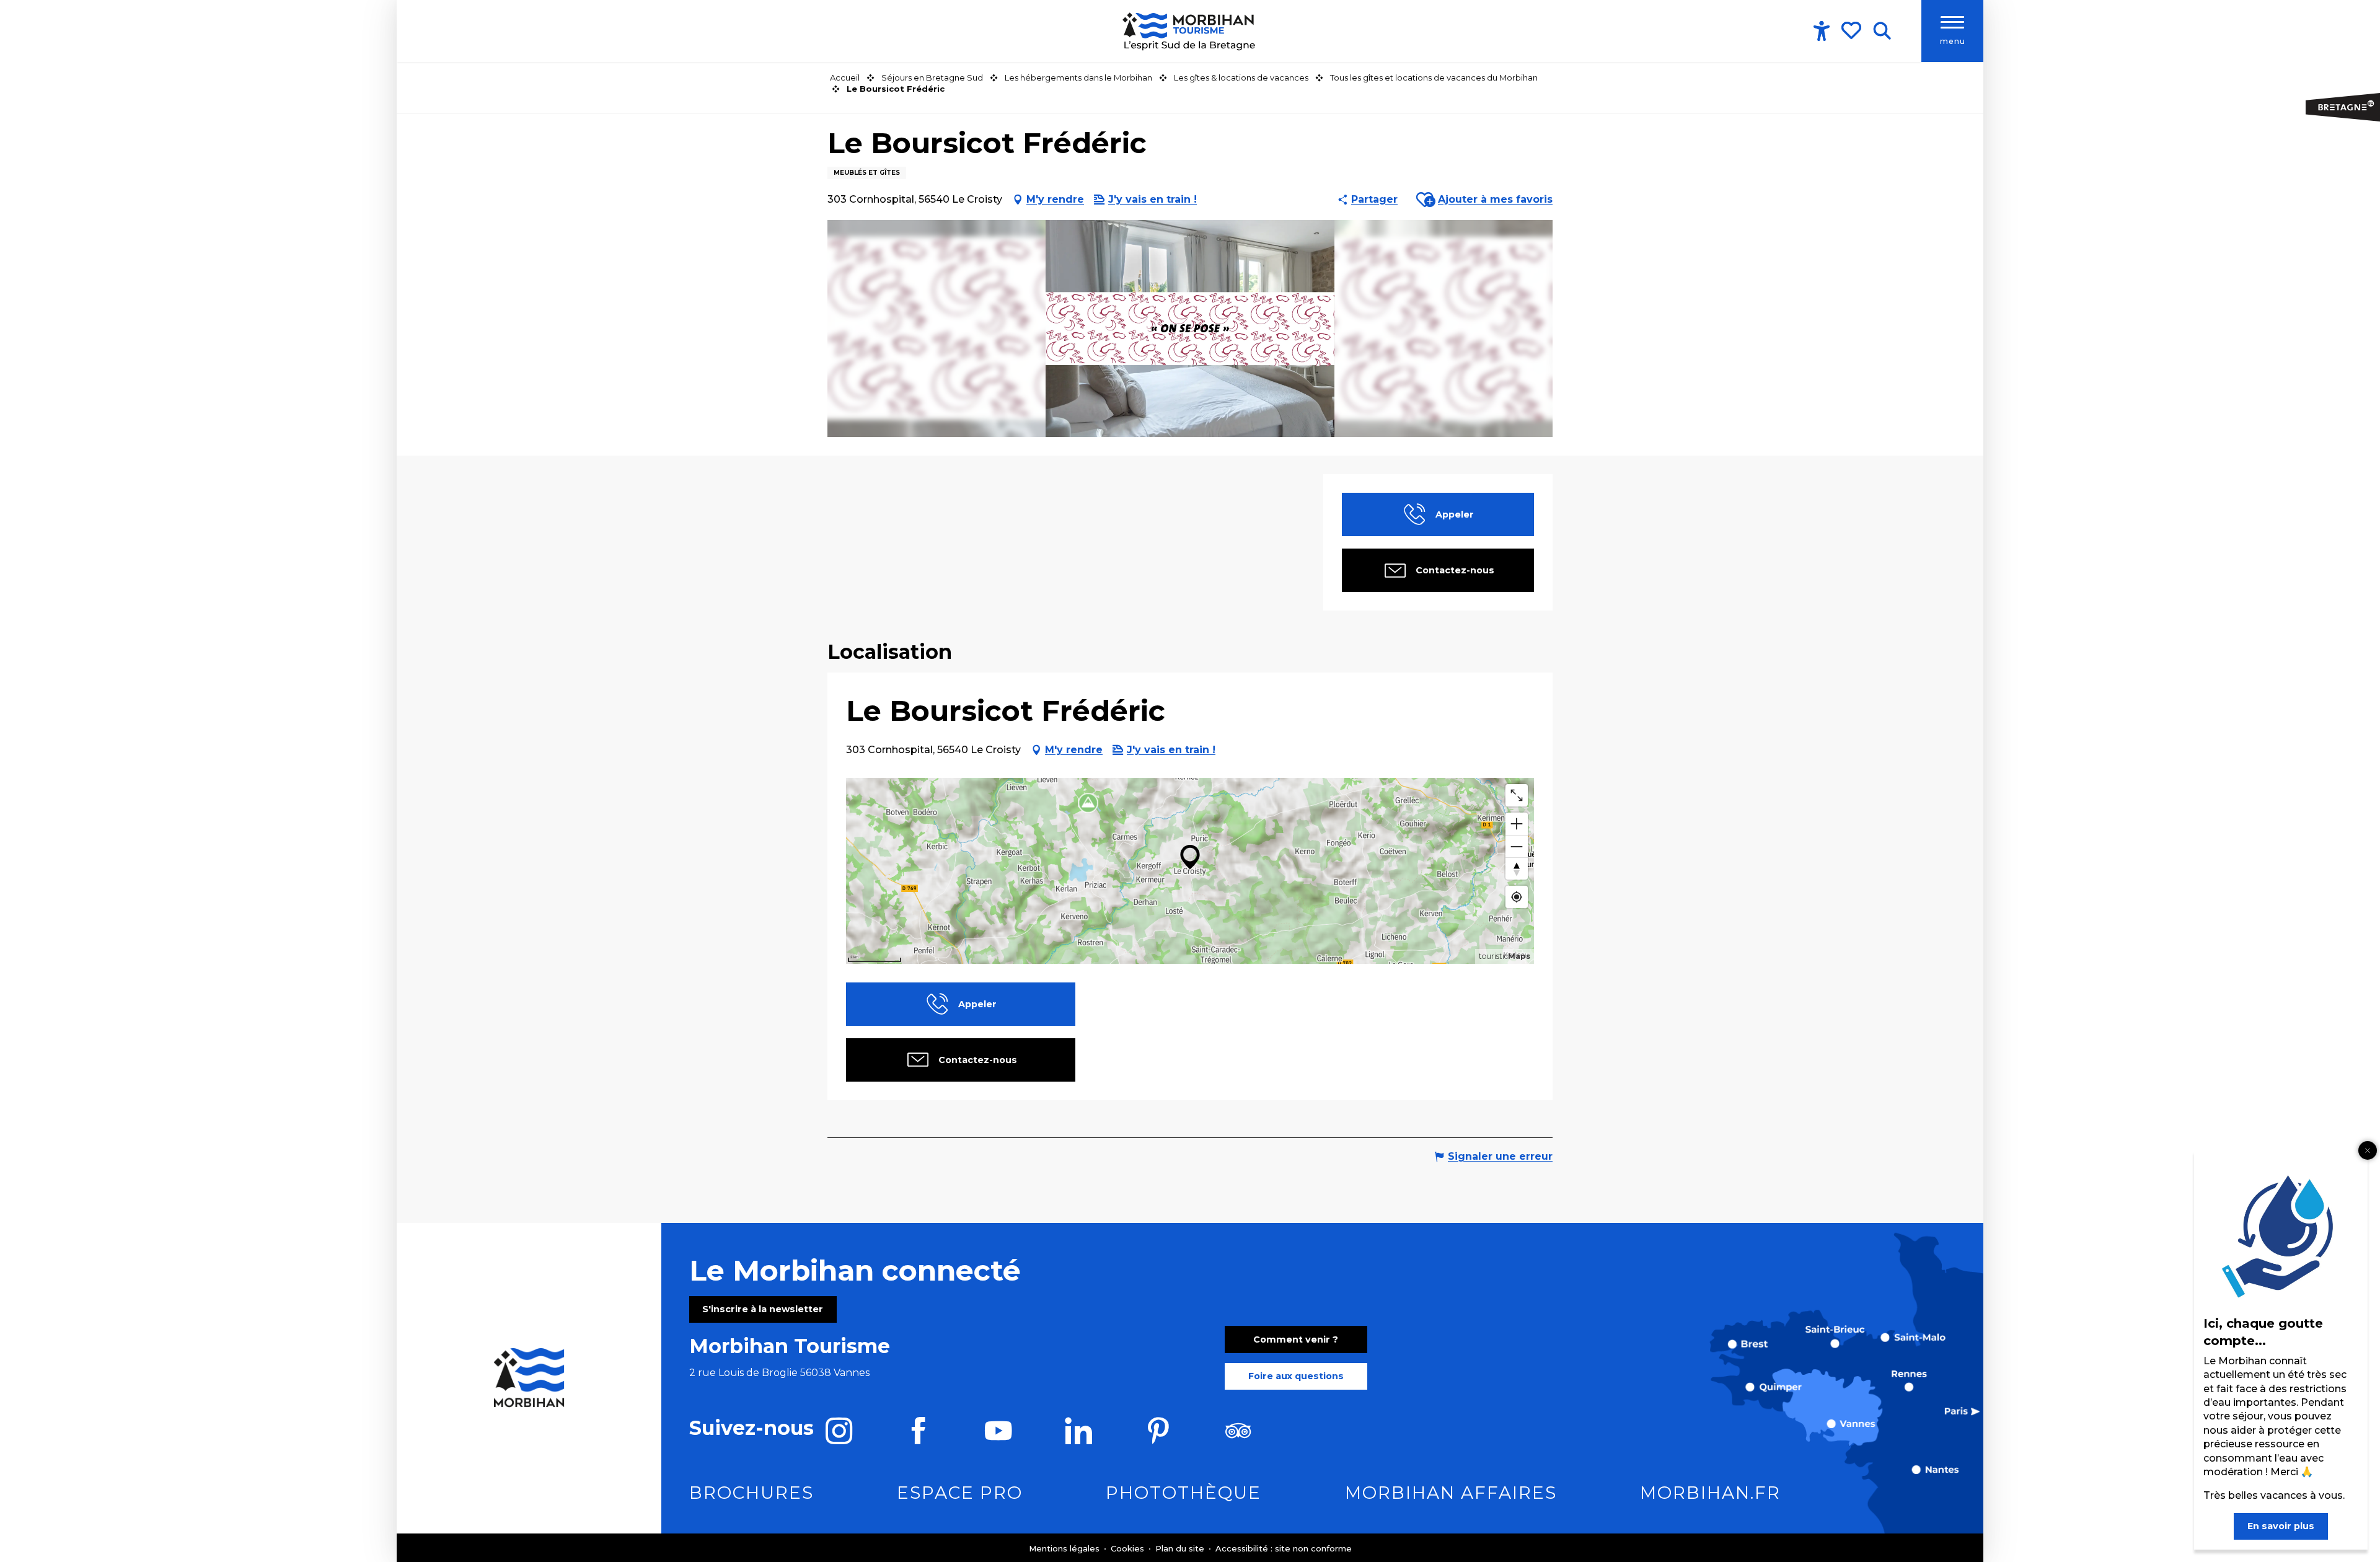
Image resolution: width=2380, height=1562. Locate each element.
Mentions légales (1065, 1548)
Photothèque (1183, 1493)
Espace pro (960, 1493)
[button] (1882, 31)
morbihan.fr (1710, 1493)
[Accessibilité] (1822, 31)
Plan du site (1181, 1548)
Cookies (1129, 1548)
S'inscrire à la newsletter (763, 1309)
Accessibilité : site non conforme (1284, 1548)
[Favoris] (1853, 30)
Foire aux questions (1296, 1376)
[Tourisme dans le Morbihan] (1190, 31)
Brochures (751, 1493)
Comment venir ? (1296, 1339)
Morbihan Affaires (1451, 1493)
